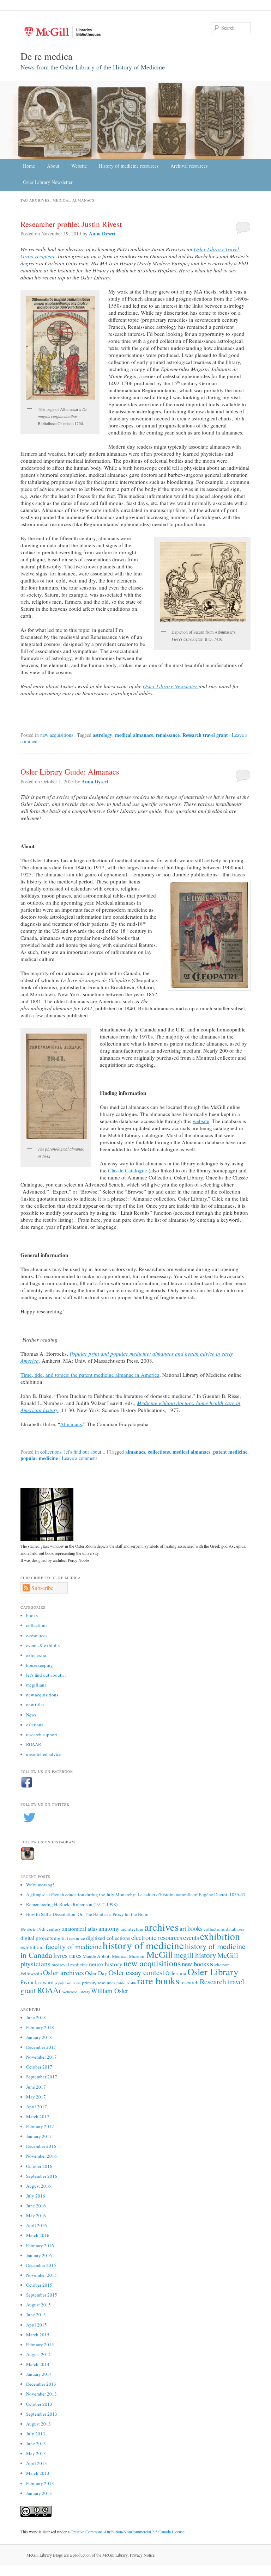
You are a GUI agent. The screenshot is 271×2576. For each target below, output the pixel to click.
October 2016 (39, 2166)
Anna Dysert (102, 233)
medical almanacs (134, 735)
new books (195, 1964)
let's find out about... (85, 1452)
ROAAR (34, 1744)
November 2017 (41, 2057)
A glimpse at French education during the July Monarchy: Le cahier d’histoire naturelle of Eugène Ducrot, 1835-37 (136, 1894)
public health (126, 1983)
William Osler (110, 1990)
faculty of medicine (74, 1946)
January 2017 (39, 2136)
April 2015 (37, 2325)
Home (29, 166)
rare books (158, 1980)
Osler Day (96, 1973)
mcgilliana (36, 1685)
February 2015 (40, 2344)
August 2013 (38, 2424)
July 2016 (36, 2196)
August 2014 (38, 2354)
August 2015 (38, 2305)
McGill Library (115, 2555)
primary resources (99, 1983)
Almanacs (71, 1424)
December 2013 (41, 2384)
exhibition (220, 1936)
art (183, 1928)
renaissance (168, 735)
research (189, 1982)
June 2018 (36, 2017)
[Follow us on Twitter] (29, 1825)
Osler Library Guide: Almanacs (70, 772)
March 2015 (38, 2335)
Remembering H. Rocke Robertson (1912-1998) (72, 1904)
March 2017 (38, 2116)
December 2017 (41, 2047)
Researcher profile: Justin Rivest (71, 224)
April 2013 (37, 2463)
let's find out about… (46, 1675)
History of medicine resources (129, 166)
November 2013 (41, 2394)
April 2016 (37, 2225)
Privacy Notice (142, 2555)
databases (235, 1929)
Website (79, 166)
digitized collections (108, 1938)
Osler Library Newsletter (48, 182)
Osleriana (176, 1973)
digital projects (37, 1938)
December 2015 (41, 2265)
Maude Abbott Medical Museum (114, 1956)
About (53, 166)
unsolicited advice (44, 1754)
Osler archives (64, 1973)
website (201, 1121)
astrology (103, 735)
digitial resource (70, 1938)
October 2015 (39, 2285)
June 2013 (36, 2443)
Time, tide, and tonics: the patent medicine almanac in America (90, 1375)
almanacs (135, 1452)
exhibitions (32, 1947)
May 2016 (36, 2216)
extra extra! (37, 1655)
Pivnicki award (37, 1982)
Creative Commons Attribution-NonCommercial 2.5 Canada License (128, 2532)
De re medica (46, 56)
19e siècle (28, 1929)
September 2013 (42, 2414)
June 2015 (36, 2315)
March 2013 (38, 2473)
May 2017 (36, 2097)
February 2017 (40, 2126)
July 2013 (36, 2434)
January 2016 (39, 2255)
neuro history (106, 1964)
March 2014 (38, 2364)
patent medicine (230, 1452)
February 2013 (40, 2483)
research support (42, 1734)
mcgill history (195, 1955)
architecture (132, 1929)
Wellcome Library (76, 1992)
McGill (160, 1954)
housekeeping (40, 1665)
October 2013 (39, 2404)
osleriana (35, 1725)
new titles (35, 1705)
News (31, 1715)
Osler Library (213, 1971)
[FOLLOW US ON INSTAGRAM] (28, 1859)
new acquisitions (57, 735)
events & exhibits (43, 1645)
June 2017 (36, 2087)
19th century (49, 1929)
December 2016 (41, 2146)
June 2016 (36, 2206)
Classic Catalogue (128, 1170)
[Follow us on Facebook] (27, 1787)
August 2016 (38, 2186)
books (32, 1615)
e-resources (37, 1635)
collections (51, 1452)
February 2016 (40, 2245)
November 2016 (41, 2156)
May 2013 (36, 2453)
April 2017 (37, 2107)
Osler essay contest (136, 1972)
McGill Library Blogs (45, 2555)
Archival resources (189, 166)
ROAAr (49, 1990)
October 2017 (39, 2067)
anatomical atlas (80, 1929)
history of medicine (143, 1945)
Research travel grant (205, 735)
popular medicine (39, 1458)
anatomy (109, 1928)
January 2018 (39, 2037)
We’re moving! (40, 1885)
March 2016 (38, 2235)
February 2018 (40, 2027)
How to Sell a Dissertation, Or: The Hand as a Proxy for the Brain (87, 1914)
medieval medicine (70, 1965)
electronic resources (157, 1937)
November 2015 (41, 2275)
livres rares (67, 1955)
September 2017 (42, 2077)
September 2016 (42, 2176)
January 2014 (39, 2374)
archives (161, 1927)
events (191, 1937)
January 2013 (39, 2493)
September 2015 (42, 2295)
